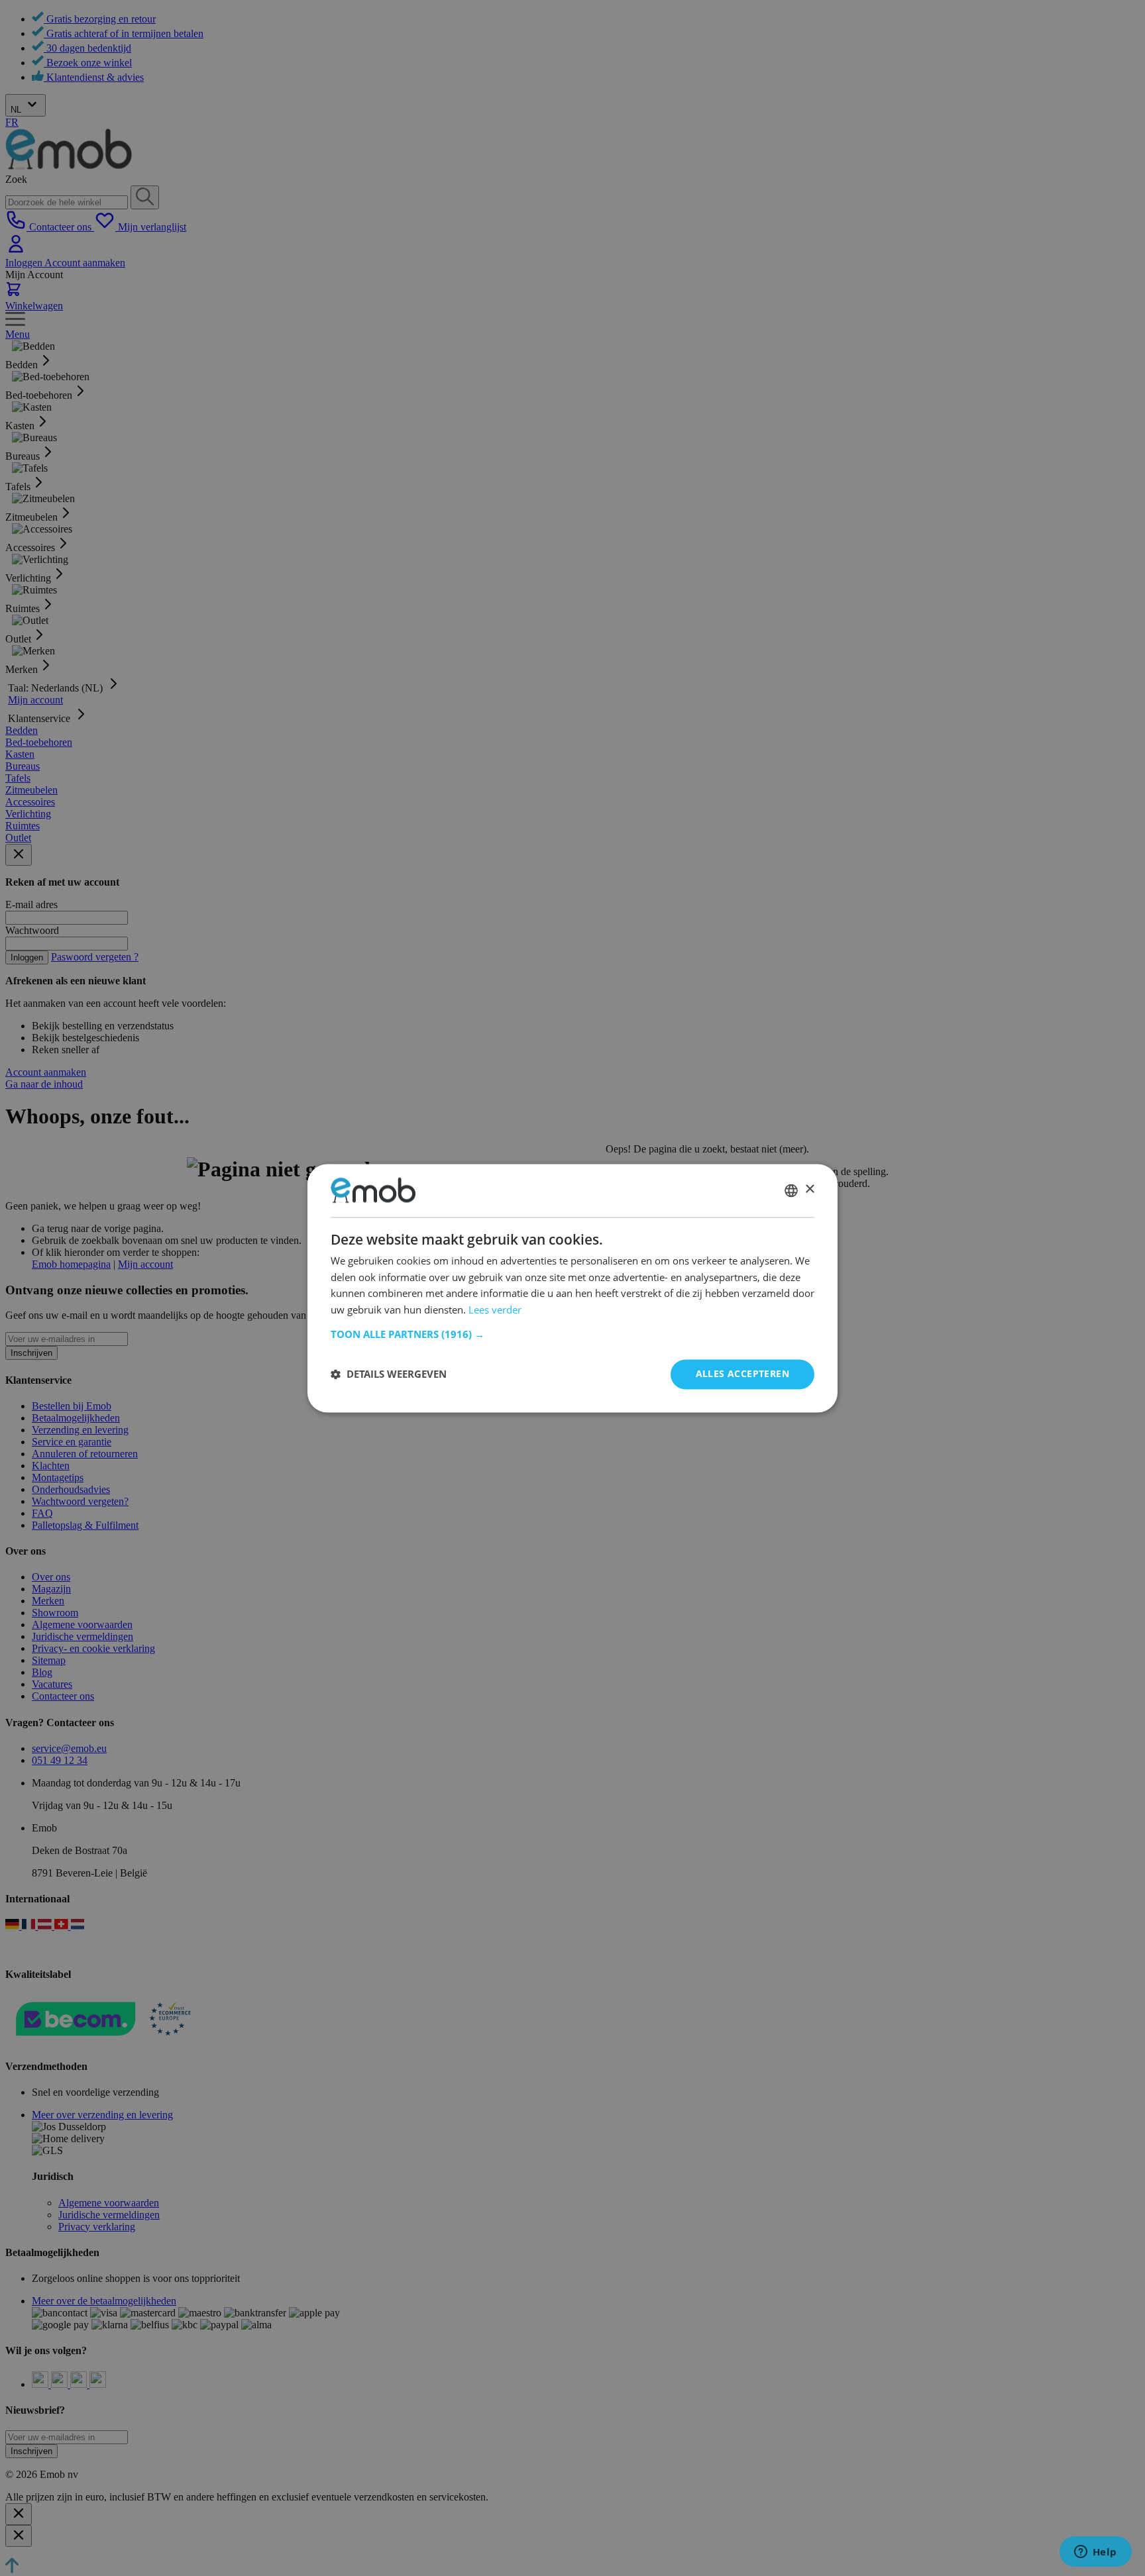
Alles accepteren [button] (742, 1373)
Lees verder (495, 1310)
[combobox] (791, 1190)
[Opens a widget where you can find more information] (1095, 2553)
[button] (572, 1334)
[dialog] (572, 1288)
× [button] (809, 1189)
